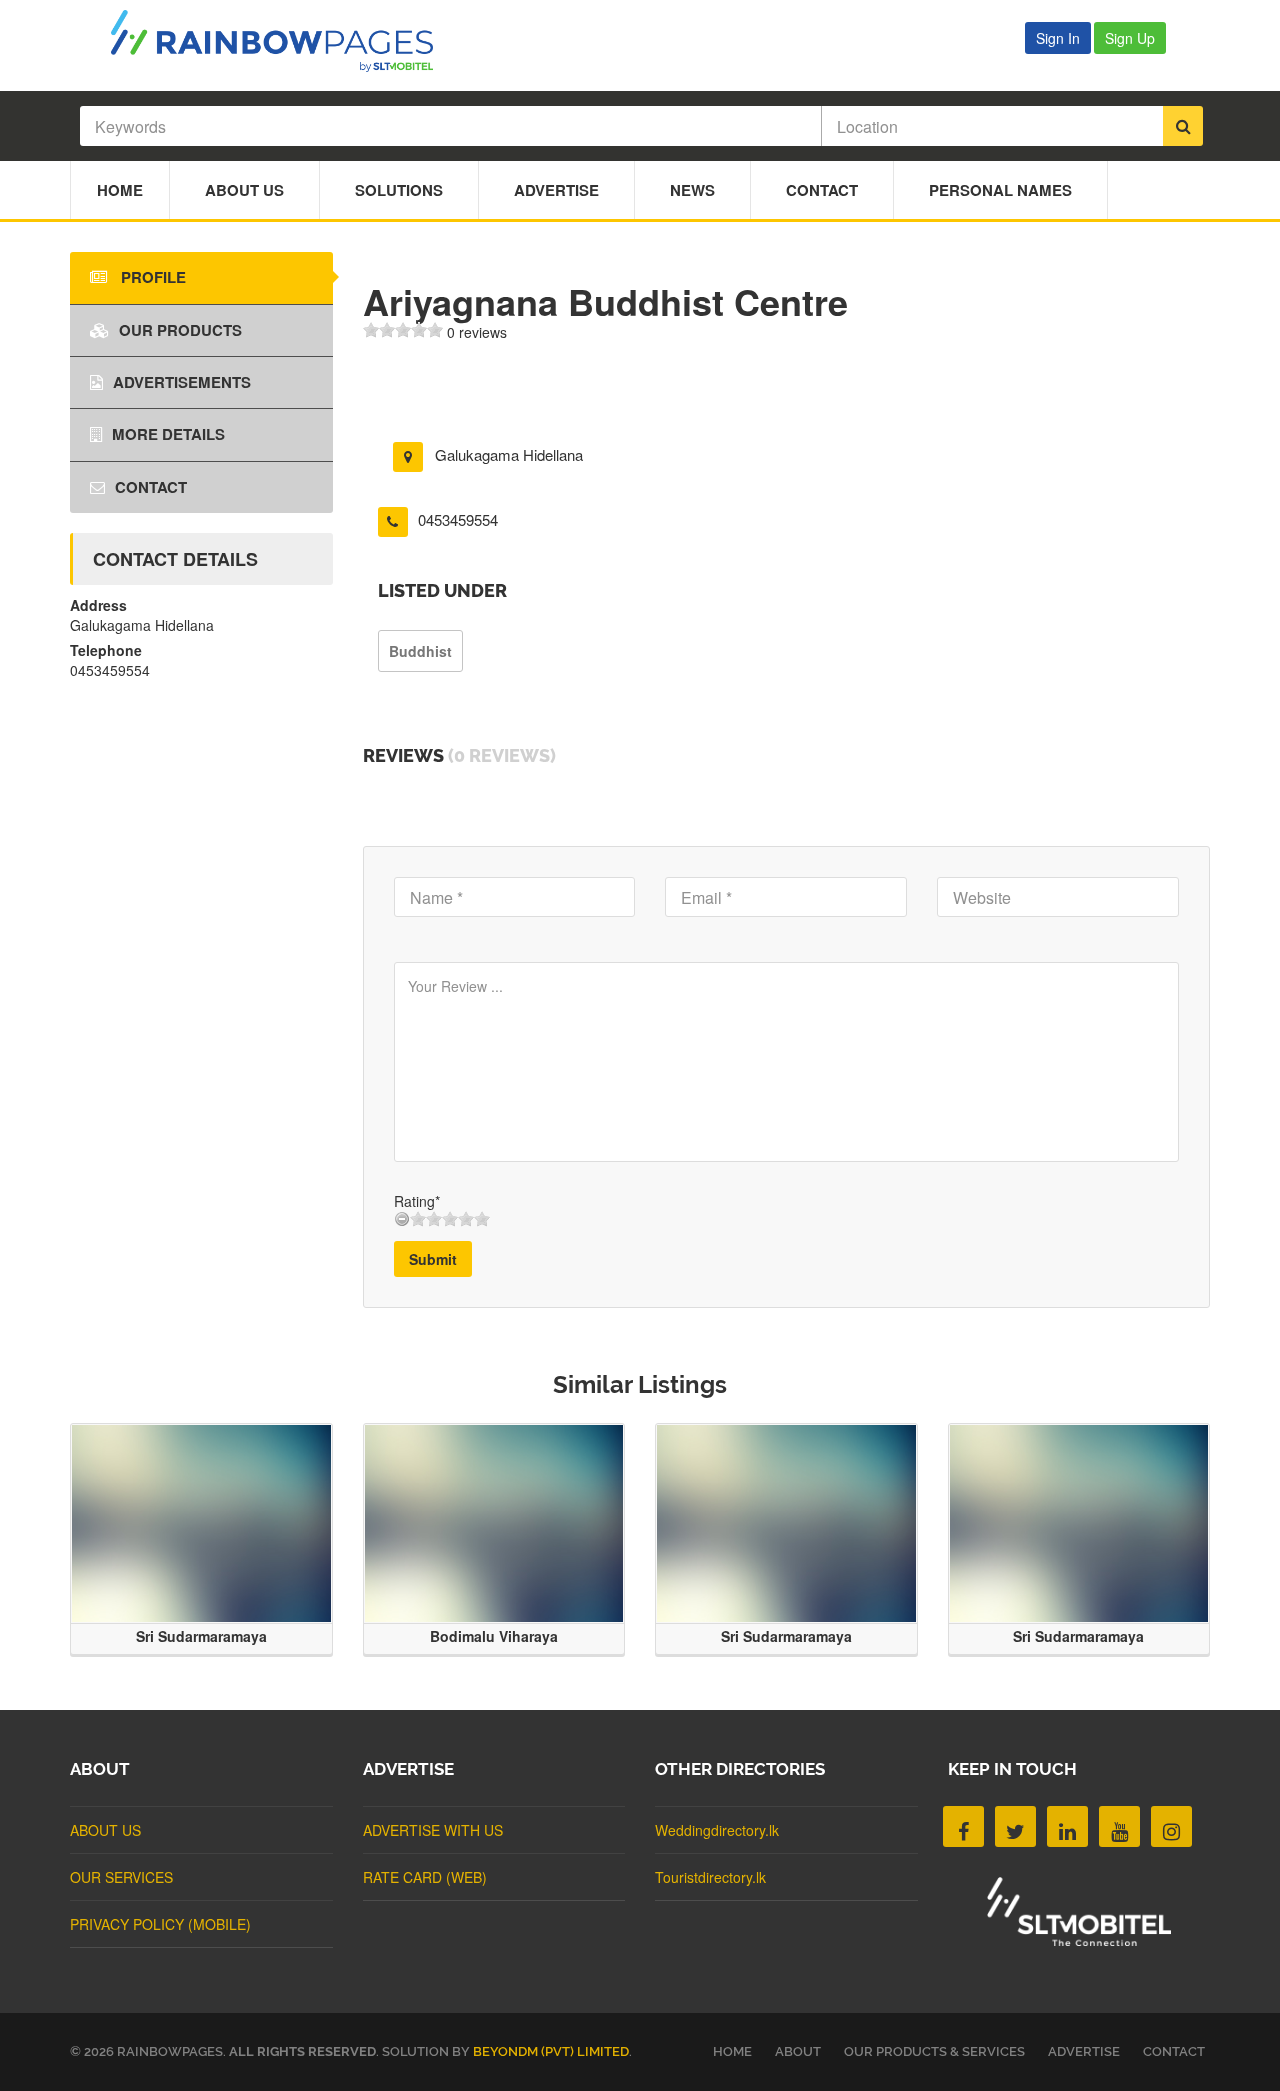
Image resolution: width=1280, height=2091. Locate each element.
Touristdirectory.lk (710, 1877)
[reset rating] (402, 1219)
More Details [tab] (168, 434)
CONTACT (1174, 2051)
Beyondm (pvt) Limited (551, 2051)
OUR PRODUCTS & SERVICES (934, 2051)
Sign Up (1130, 38)
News (692, 190)
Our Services (121, 1877)
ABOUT (798, 2051)
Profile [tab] (151, 277)
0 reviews (477, 332)
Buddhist (420, 651)
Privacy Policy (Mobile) (160, 1924)
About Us (244, 190)
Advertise (556, 190)
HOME (732, 2051)
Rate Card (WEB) (425, 1877)
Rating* (417, 1201)
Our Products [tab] (180, 330)
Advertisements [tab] (182, 382)
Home (120, 190)
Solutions (399, 190)
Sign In (1058, 38)
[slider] (403, 330)
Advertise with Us (433, 1830)
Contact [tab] (151, 487)
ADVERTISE (1084, 2051)
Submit (433, 1259)
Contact (822, 190)
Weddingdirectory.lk (717, 1830)
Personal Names (1000, 190)
